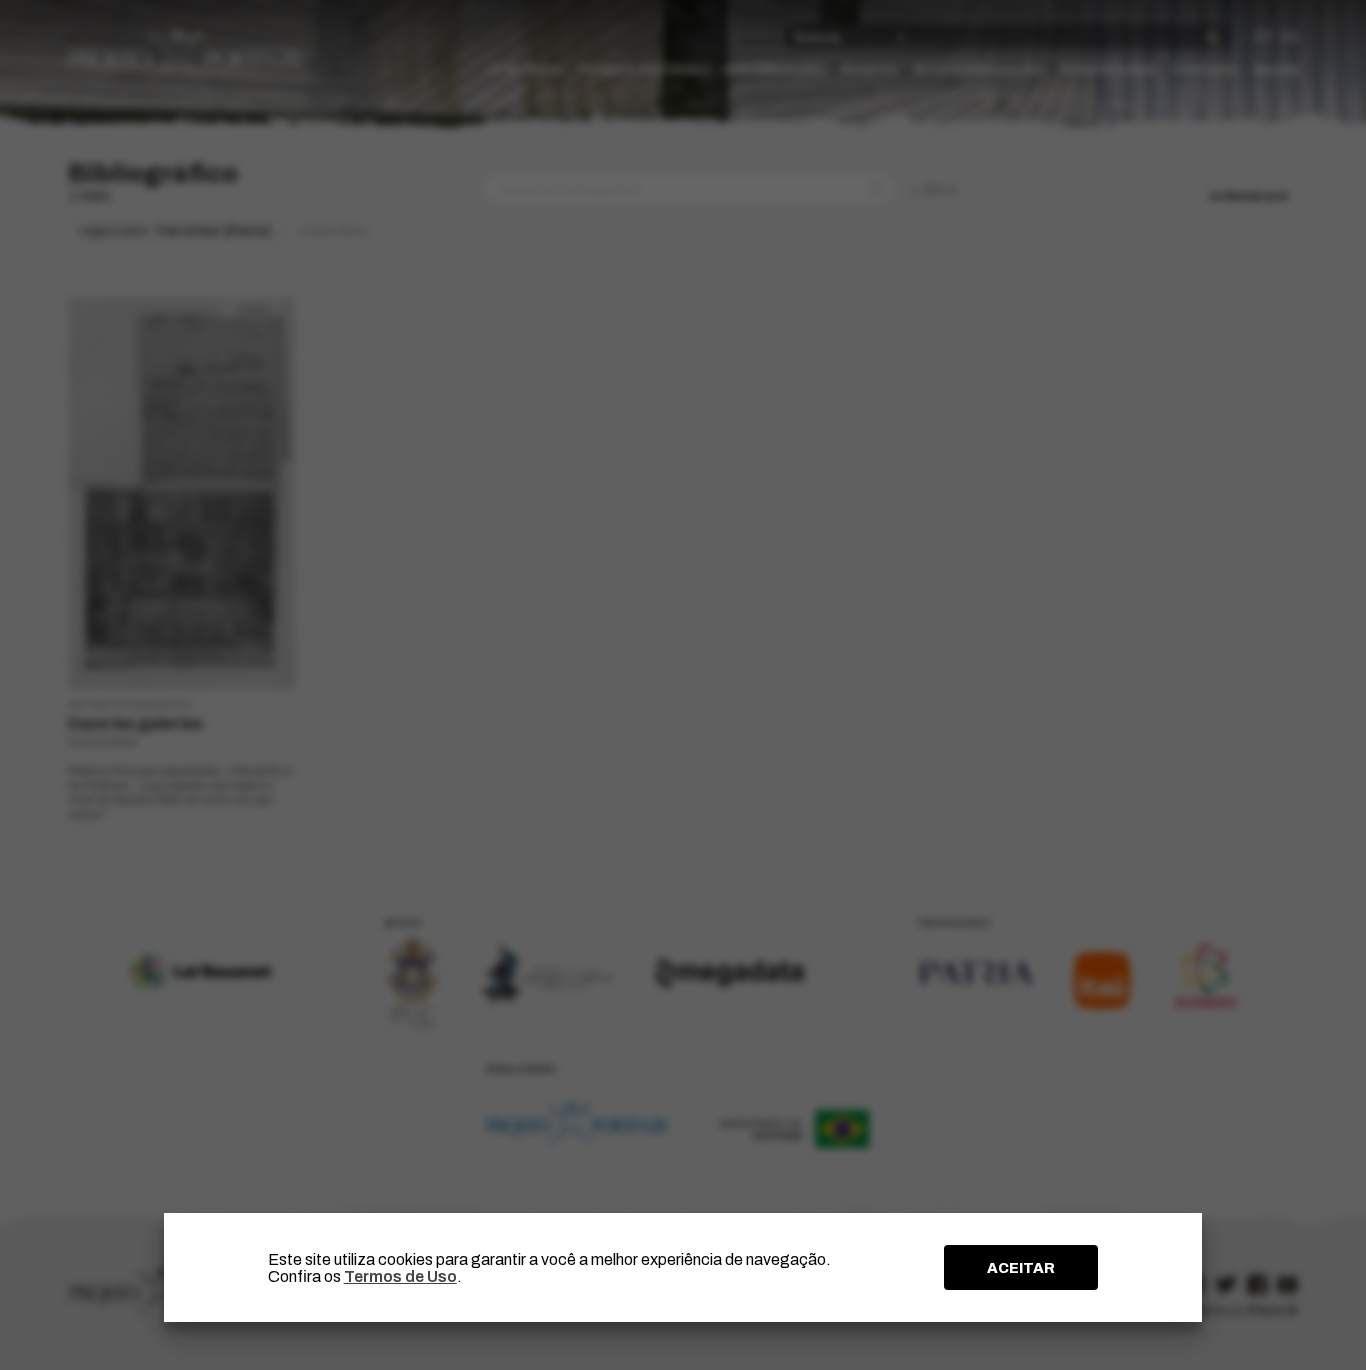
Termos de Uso (400, 1276)
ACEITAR (1021, 1268)
